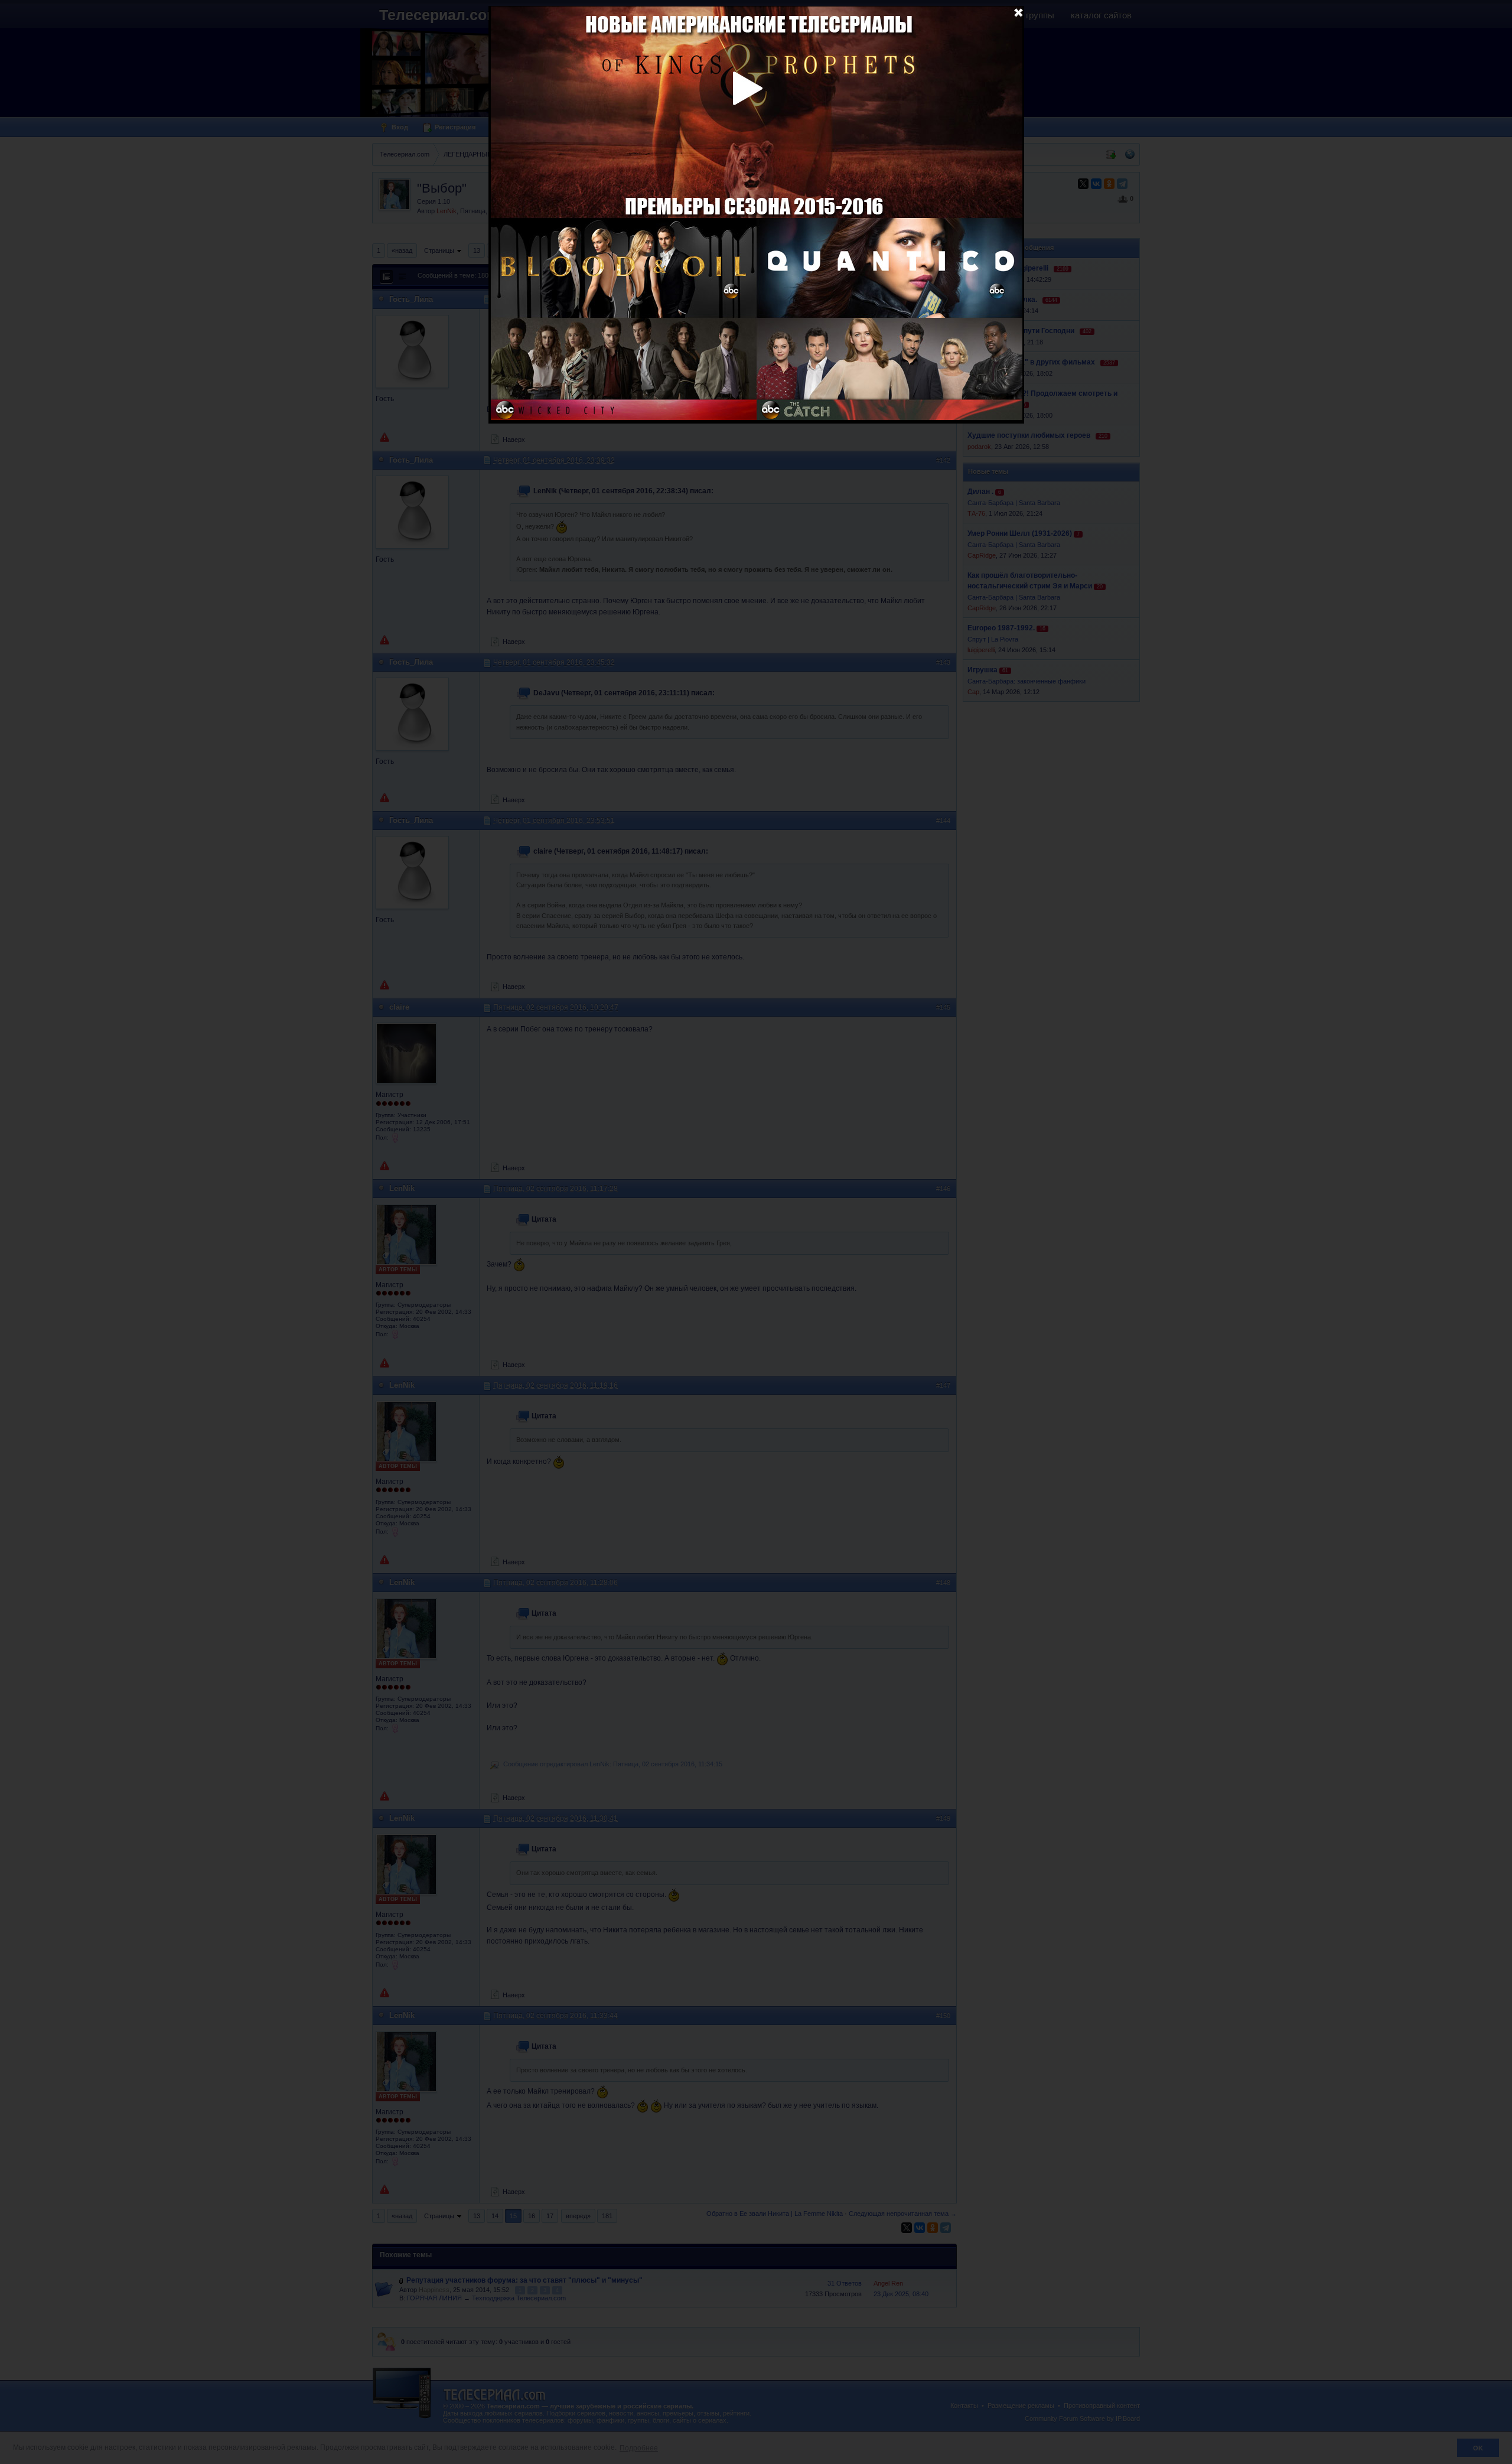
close (1018, 12)
